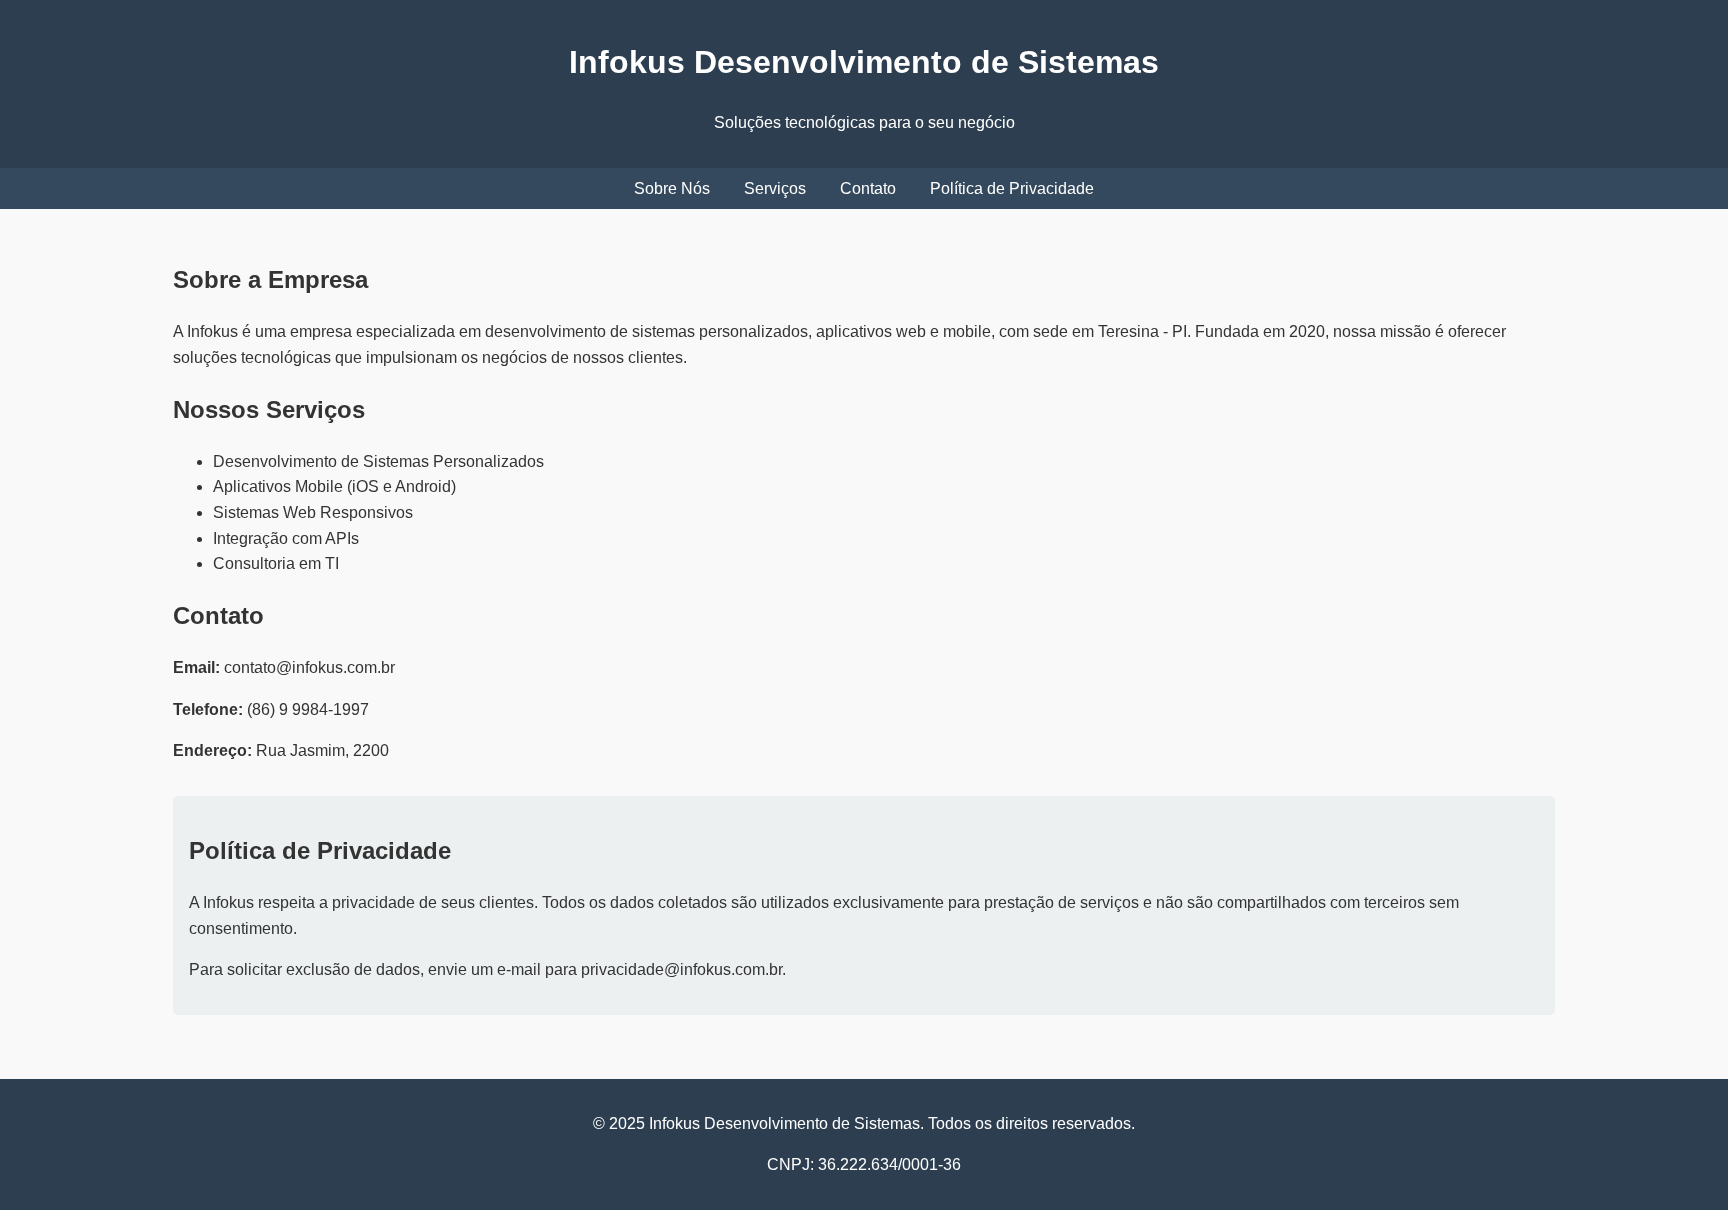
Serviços (775, 188)
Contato (868, 188)
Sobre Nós (672, 188)
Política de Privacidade (1012, 188)
